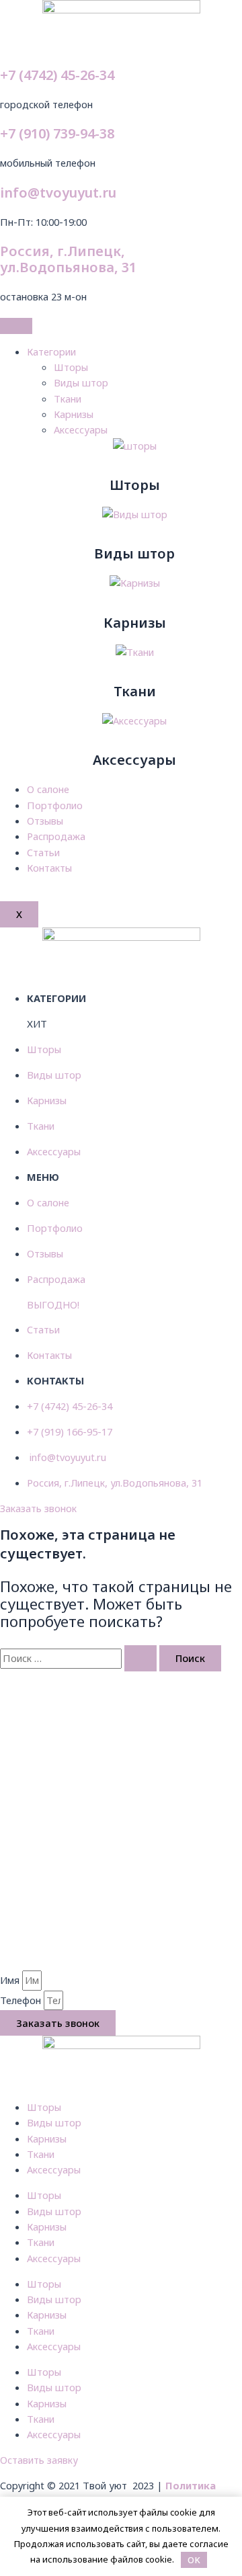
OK (194, 2560)
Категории (51, 351)
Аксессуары (81, 429)
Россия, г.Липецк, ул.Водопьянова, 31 (68, 259)
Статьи (43, 852)
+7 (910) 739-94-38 (57, 133)
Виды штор (81, 382)
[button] (38, 1508)
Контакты (49, 868)
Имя (11, 1980)
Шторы (71, 367)
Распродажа (56, 836)
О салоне (48, 789)
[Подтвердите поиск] (140, 1658)
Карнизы (74, 414)
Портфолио (55, 805)
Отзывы (45, 821)
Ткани (68, 399)
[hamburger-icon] (16, 326)
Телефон (22, 2000)
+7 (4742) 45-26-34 (57, 75)
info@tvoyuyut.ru (58, 193)
